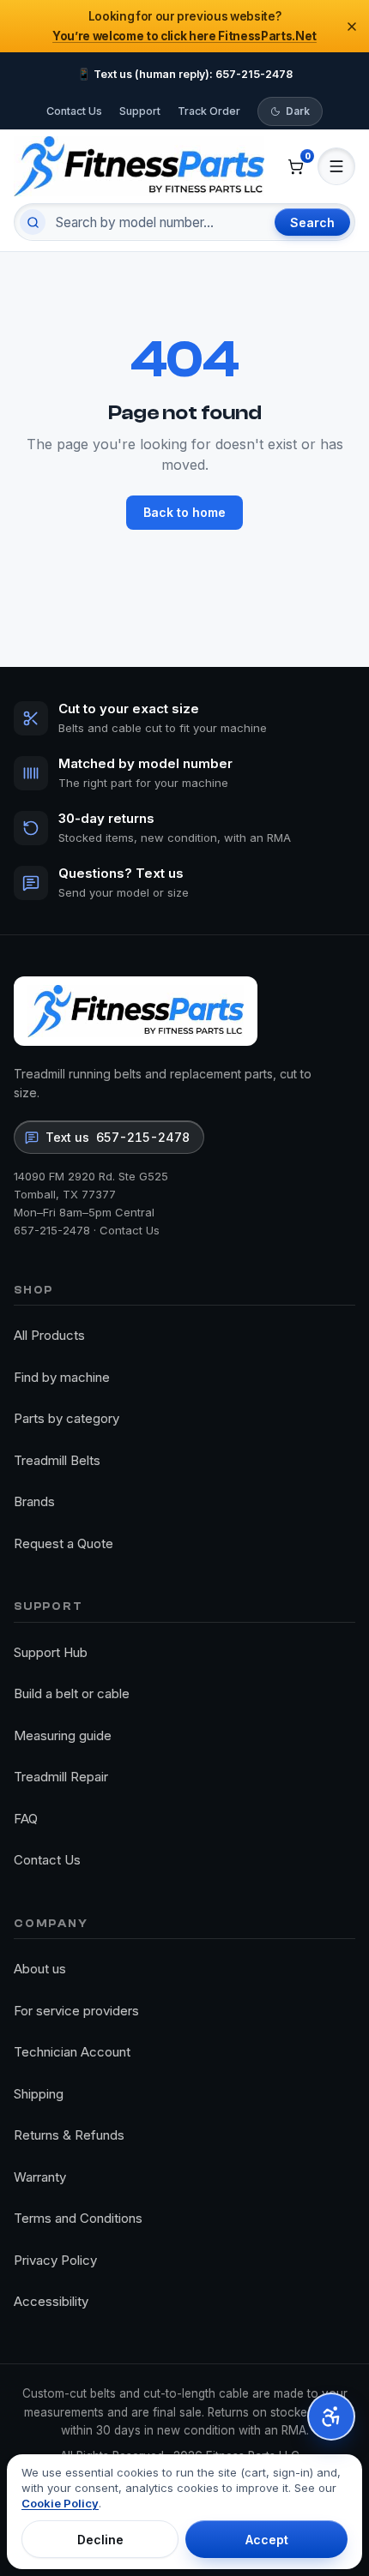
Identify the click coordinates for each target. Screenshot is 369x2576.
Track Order (209, 111)
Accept (267, 2540)
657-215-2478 (52, 1230)
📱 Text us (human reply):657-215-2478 (185, 74)
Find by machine (62, 1377)
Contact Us (74, 111)
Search (312, 222)
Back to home (184, 512)
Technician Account (72, 2052)
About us (40, 1969)
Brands (34, 1501)
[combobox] (158, 222)
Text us (118, 1137)
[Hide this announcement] (352, 27)
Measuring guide (63, 1735)
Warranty (40, 2177)
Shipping (39, 2094)
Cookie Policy (60, 2503)
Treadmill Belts (57, 1460)
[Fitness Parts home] (139, 166)
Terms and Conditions (78, 2218)
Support (140, 111)
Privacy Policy (55, 2260)
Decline (100, 2540)
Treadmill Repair (61, 1777)
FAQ (26, 1819)
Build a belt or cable (72, 1693)
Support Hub (51, 1652)
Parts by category (67, 1418)
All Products (49, 1335)
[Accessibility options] (331, 2417)
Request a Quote (64, 1543)
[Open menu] (336, 166)
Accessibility (51, 2301)
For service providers (76, 2011)
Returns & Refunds (69, 2135)
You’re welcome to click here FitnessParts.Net (184, 36)
